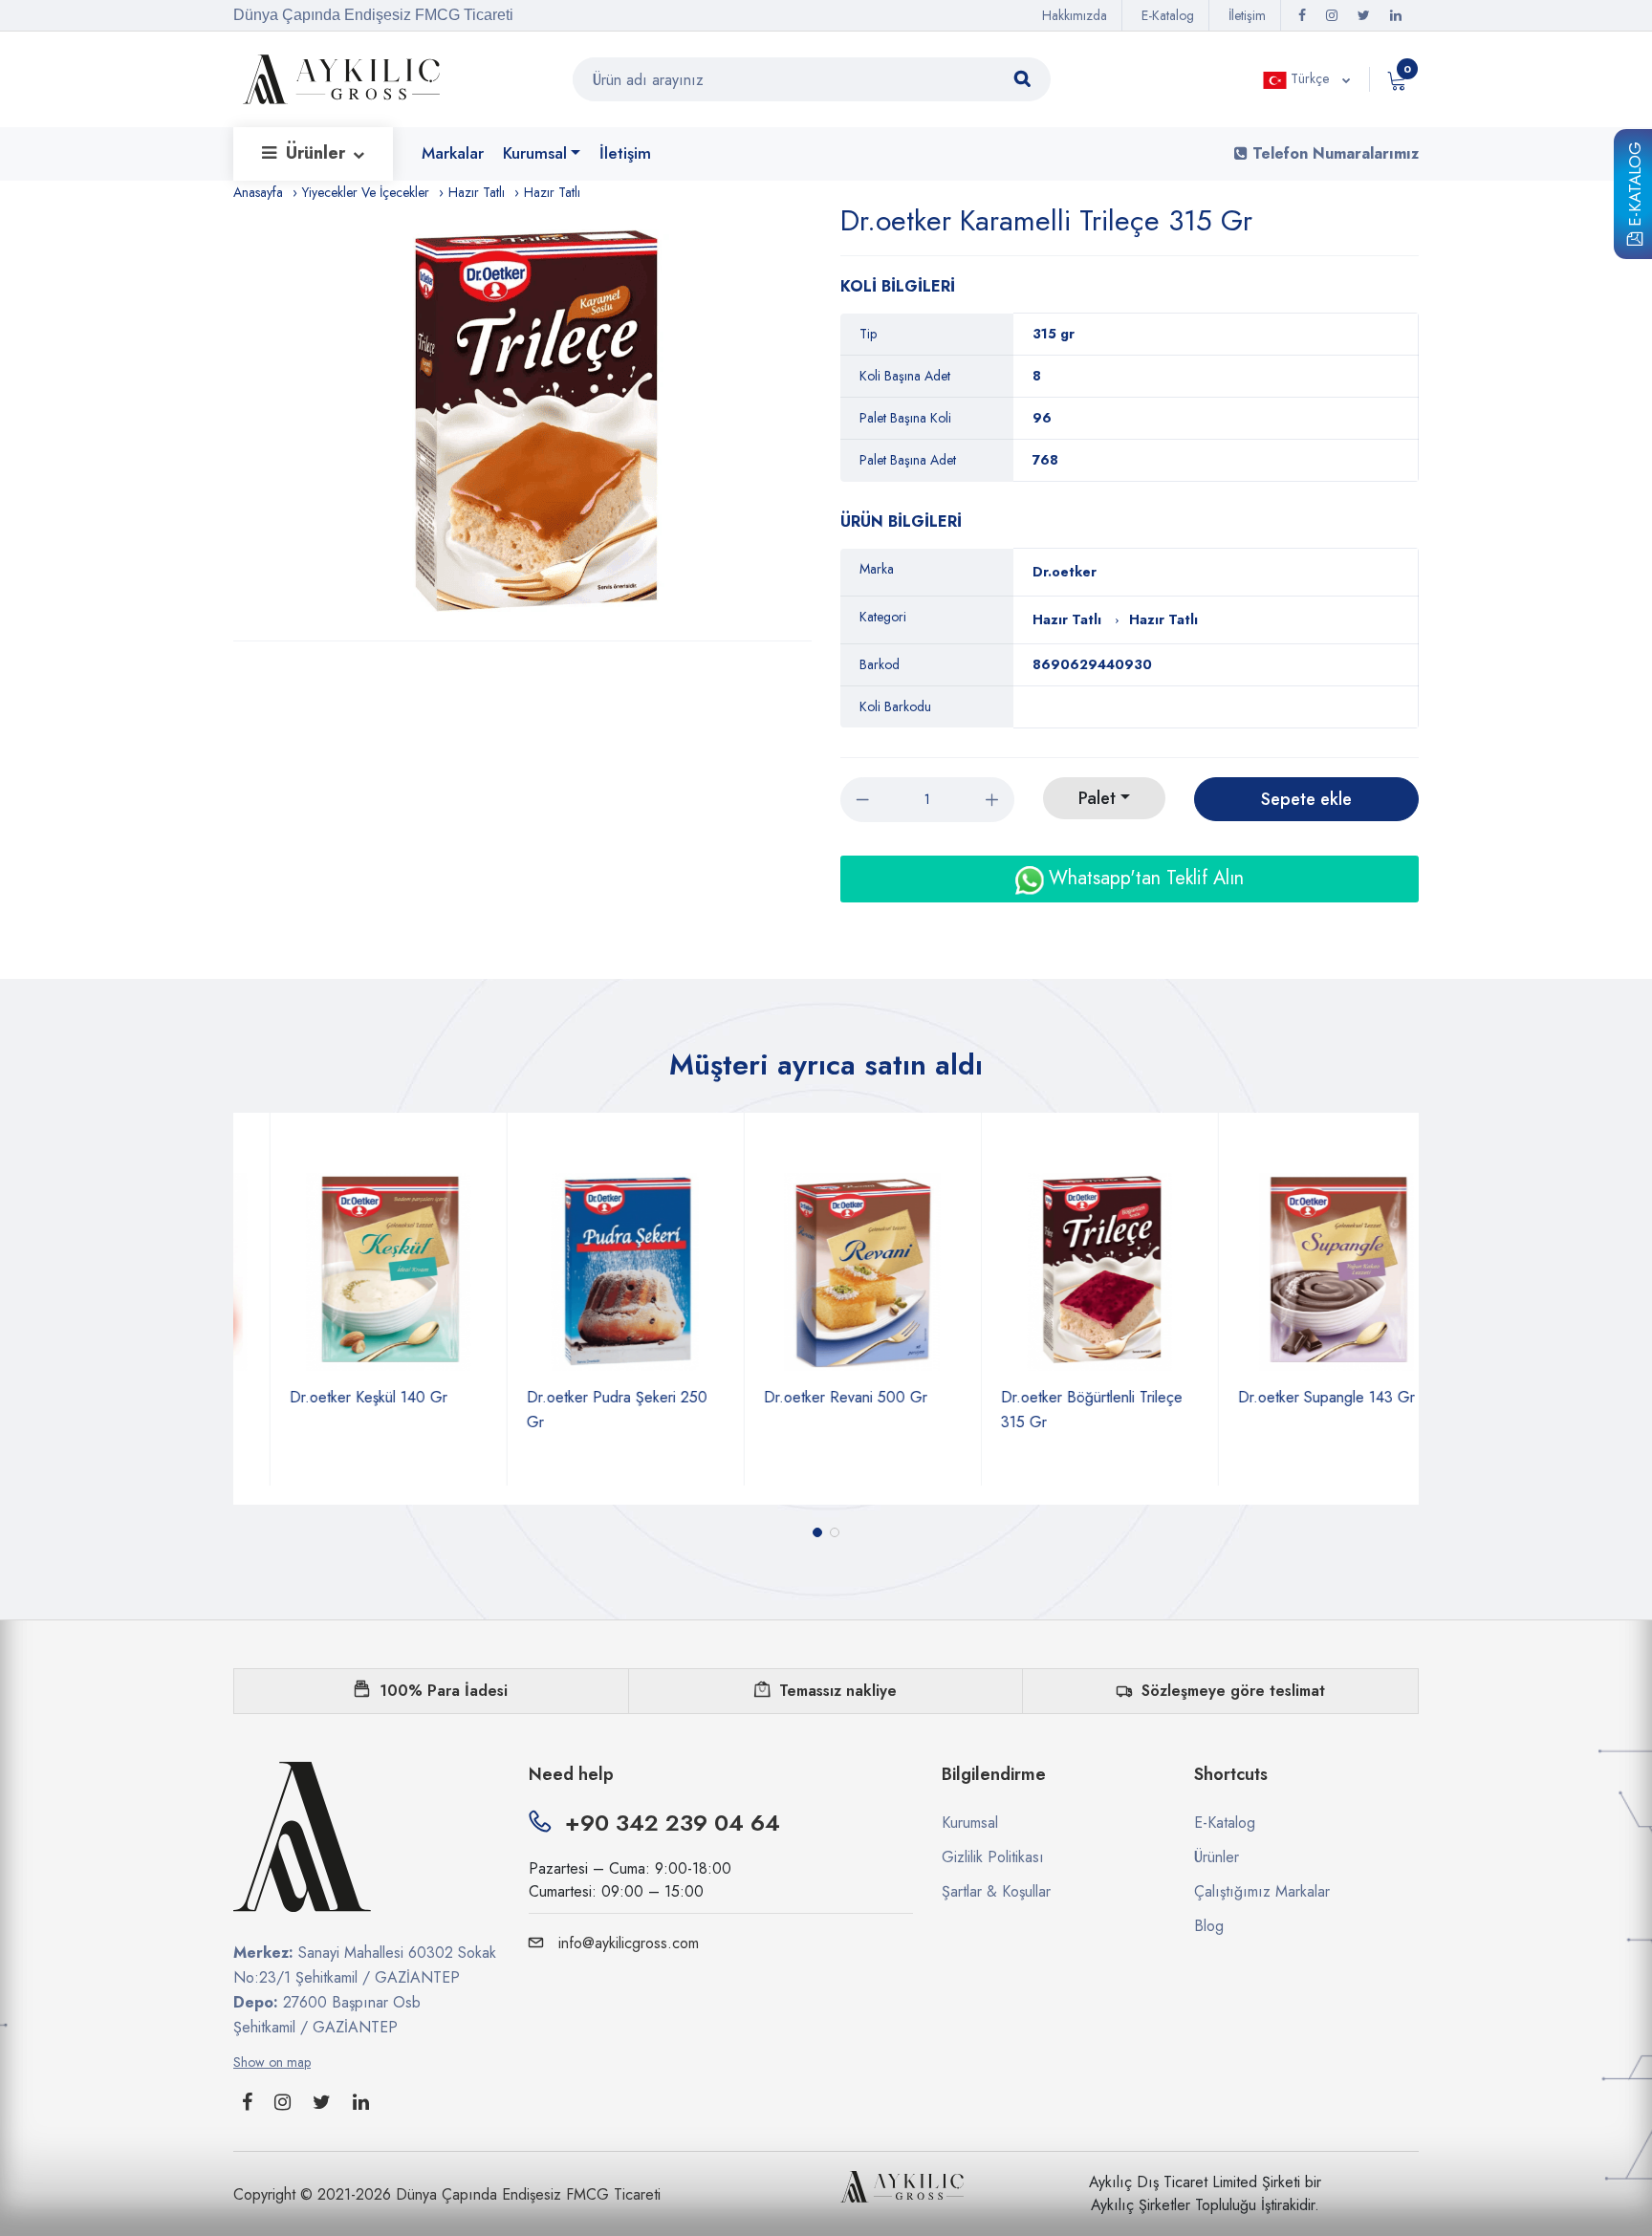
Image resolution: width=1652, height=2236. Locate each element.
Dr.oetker (1065, 572)
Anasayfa (258, 192)
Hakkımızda (1075, 15)
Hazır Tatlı (477, 192)
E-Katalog (1635, 187)
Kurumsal (535, 153)
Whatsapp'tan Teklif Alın (1143, 878)
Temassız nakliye (838, 1691)
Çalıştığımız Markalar (1262, 1891)
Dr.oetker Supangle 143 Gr (1290, 1397)
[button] (817, 1532)
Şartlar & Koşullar (996, 1891)
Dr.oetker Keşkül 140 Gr (332, 1397)
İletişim (1247, 15)
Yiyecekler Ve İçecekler (366, 192)
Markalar (453, 153)
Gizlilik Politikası (993, 1857)
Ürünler (318, 153)
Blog (1209, 1926)
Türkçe (1310, 78)
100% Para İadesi (444, 1691)
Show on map (272, 2062)
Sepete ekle (1306, 799)
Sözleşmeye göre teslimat (1233, 1691)
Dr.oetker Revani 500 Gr (809, 1397)
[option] (532, 422)
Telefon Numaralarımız (1333, 153)
